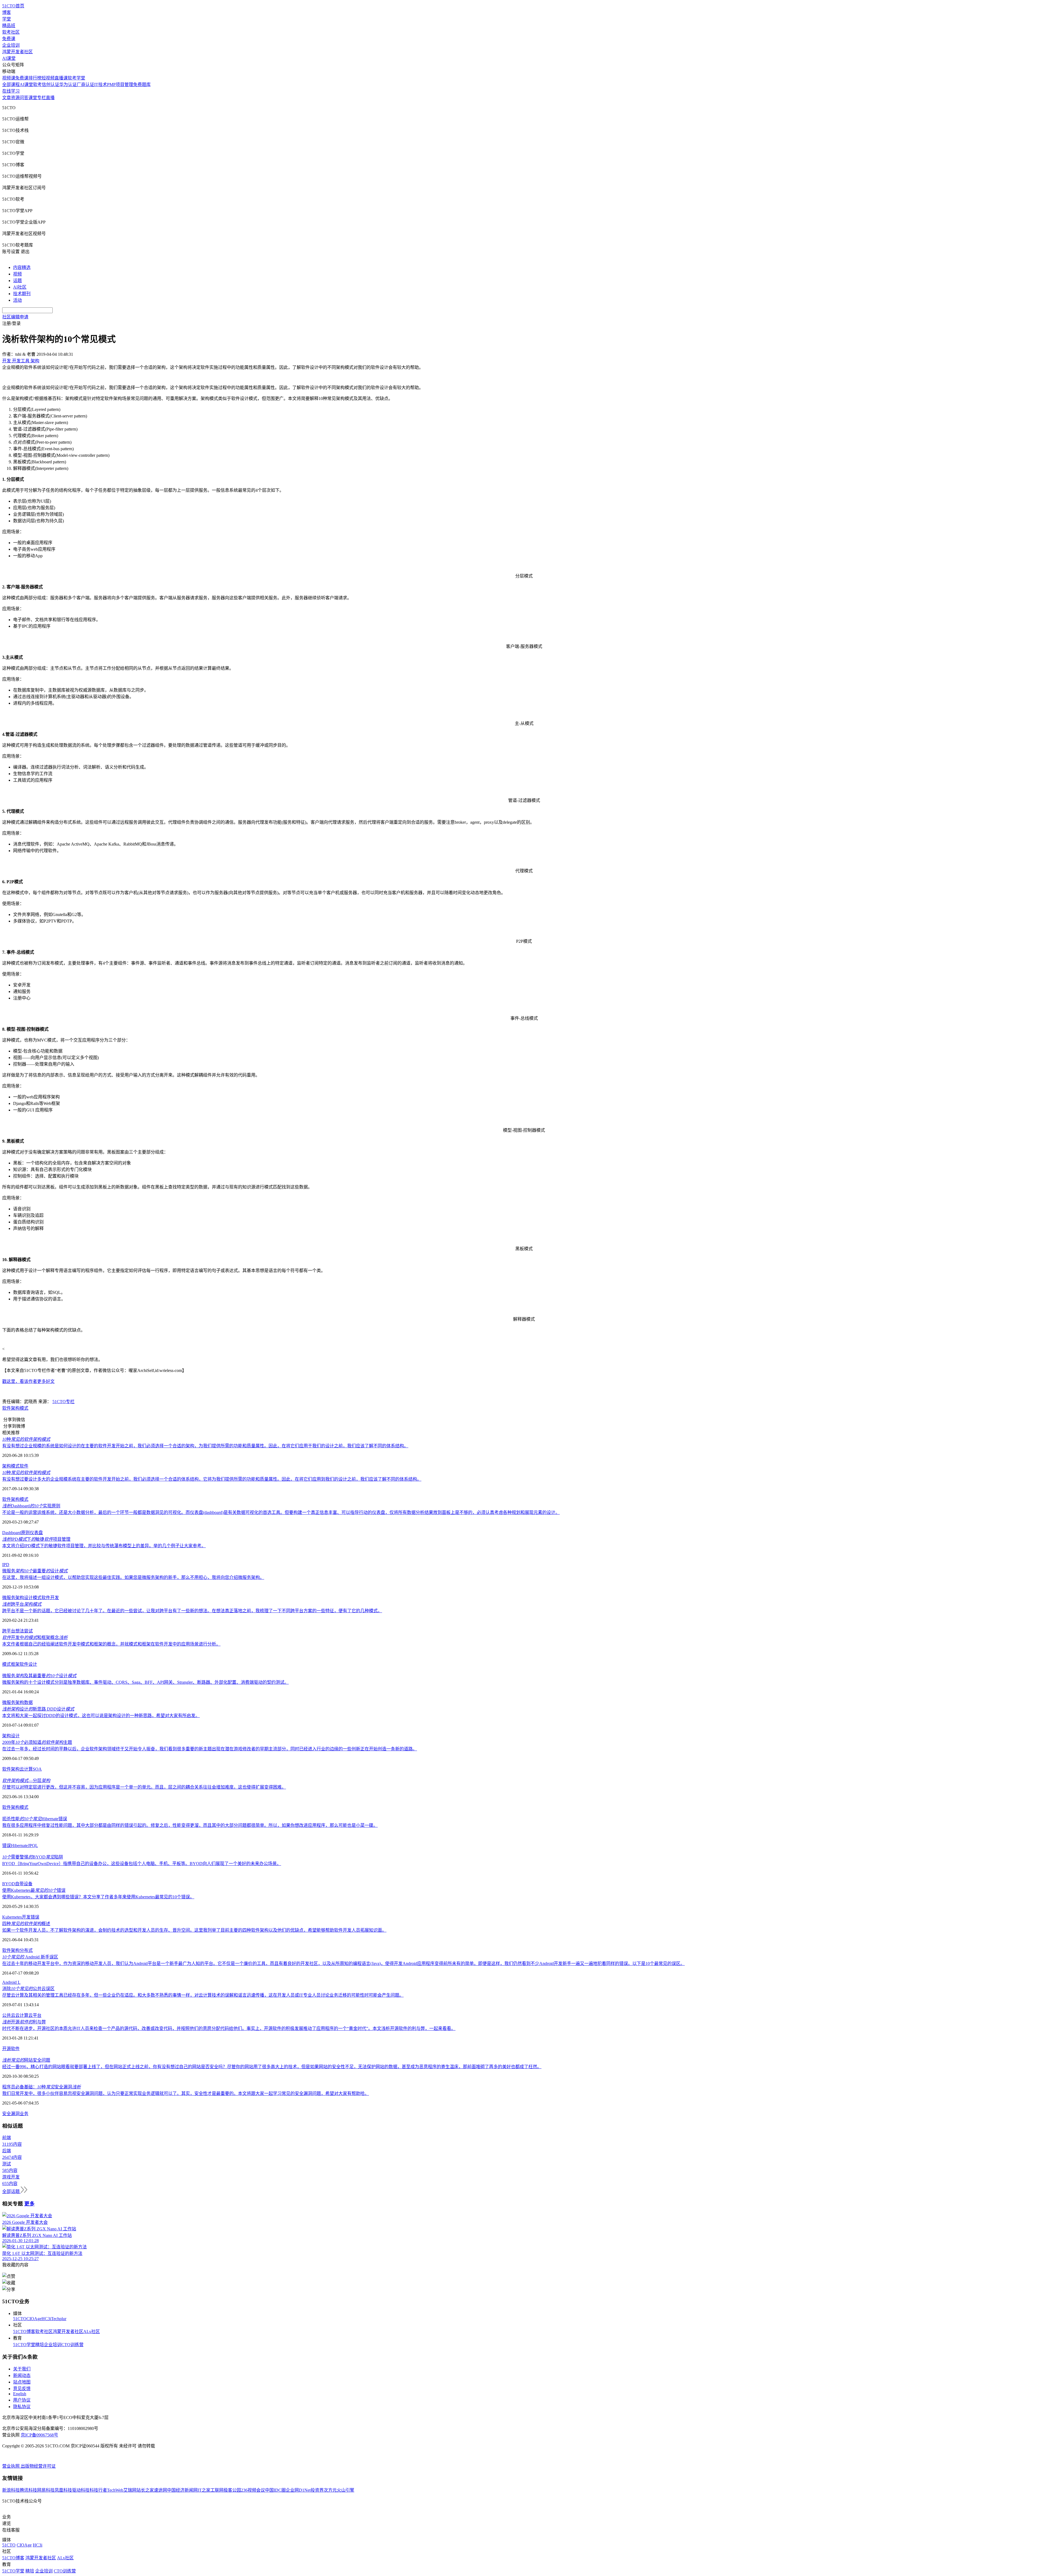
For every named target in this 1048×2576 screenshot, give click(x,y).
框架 (15, 1664)
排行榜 (35, 78)
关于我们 (22, 2369)
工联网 (217, 2490)
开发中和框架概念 (35, 1637)
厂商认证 (85, 85)
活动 (17, 300)
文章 (7, 98)
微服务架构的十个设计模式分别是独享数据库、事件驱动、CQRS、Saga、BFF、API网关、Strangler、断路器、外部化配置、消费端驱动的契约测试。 (145, 1682)
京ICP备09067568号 (39, 2435)
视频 (17, 274)
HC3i (46, 2319)
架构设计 (11, 1736)
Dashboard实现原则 (31, 1506)
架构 (15, 1408)
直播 (50, 98)
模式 (24, 1408)
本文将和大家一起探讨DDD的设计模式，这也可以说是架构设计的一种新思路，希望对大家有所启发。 (101, 1716)
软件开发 (50, 1598)
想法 (20, 1631)
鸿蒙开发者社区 (17, 52)
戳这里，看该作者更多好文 (28, 1381)
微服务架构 (13, 1598)
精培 (40, 2345)
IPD (6, 1565)
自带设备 (24, 1884)
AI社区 (20, 287)
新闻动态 (22, 2375)
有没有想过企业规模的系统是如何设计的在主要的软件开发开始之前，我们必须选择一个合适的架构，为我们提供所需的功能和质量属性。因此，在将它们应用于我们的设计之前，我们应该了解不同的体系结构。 (205, 1446)
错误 (7, 1846)
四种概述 (26, 1924)
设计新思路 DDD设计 (38, 1709)
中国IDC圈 (275, 2490)
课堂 (33, 98)
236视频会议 (253, 2490)
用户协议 (22, 2400)
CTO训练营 (72, 2345)
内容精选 (22, 267)
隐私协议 (22, 2407)
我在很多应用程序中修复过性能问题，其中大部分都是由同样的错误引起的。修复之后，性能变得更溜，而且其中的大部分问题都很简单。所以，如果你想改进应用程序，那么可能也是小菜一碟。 (190, 1825)
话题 (17, 281)
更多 (29, 2204)
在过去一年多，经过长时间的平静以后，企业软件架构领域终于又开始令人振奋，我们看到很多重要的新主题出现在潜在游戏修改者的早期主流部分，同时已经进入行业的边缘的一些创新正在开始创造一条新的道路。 (210, 1749)
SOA (37, 1769)
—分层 (26, 1781)
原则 (25, 1533)
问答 (24, 98)
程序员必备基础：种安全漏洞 (41, 2087)
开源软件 (11, 2049)
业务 (24, 2114)
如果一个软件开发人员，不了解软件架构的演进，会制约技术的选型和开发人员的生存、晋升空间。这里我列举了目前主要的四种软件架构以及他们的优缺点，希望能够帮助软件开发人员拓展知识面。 (194, 1930)
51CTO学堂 (24, 2345)
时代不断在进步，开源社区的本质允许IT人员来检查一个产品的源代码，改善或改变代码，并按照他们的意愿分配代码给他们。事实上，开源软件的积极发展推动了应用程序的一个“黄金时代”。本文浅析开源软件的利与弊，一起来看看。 (229, 2028)
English (20, 2394)
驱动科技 (81, 2490)
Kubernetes (12, 1917)
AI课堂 (9, 58)
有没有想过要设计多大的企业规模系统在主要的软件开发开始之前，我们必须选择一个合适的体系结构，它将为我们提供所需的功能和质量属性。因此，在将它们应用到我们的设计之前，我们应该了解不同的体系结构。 (212, 1479)
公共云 (9, 2015)
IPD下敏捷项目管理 (36, 1539)
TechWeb (115, 2490)
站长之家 (145, 2490)
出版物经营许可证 (38, 2466)
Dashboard (12, 1533)
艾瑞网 (130, 2490)
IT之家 (204, 2490)
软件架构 (11, 1769)
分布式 (26, 1950)
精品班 (9, 26)
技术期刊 (22, 294)
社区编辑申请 (15, 317)
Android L (11, 1982)
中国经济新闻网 (182, 2490)
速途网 (160, 2490)
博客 (7, 12)
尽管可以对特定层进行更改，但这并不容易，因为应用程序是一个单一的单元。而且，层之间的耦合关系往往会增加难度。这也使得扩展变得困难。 (144, 1787)
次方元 (330, 2490)
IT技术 (101, 85)
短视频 (48, 78)
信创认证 (50, 85)
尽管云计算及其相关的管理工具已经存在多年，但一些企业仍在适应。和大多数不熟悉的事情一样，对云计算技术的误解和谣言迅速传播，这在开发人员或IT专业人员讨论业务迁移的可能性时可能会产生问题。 (203, 1995)
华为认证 (68, 85)
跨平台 (22, 1604)
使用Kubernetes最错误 (34, 1890)
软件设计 (28, 1664)
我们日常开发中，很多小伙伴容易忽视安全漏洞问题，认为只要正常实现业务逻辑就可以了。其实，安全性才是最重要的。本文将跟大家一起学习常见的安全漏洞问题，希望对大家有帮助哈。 (186, 2093)
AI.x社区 (92, 2332)
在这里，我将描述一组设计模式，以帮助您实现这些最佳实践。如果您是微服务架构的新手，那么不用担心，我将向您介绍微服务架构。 (133, 1577)
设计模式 (33, 1598)
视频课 (9, 78)
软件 (7, 1408)
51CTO (20, 2319)
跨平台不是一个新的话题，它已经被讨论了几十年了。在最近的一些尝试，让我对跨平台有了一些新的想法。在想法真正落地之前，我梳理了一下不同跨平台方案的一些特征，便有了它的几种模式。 (192, 1611)
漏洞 (15, 2114)
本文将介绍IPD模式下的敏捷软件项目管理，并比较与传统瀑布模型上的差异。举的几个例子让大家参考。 (104, 1546)
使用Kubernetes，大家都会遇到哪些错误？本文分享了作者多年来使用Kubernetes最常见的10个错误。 (98, 1897)
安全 (7, 2114)
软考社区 (11, 32)
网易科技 (46, 2490)
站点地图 (22, 2382)
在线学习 (11, 91)
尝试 (28, 1631)
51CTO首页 (13, 6)
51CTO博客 (24, 2332)
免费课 (9, 39)
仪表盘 (36, 1533)
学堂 (7, 19)
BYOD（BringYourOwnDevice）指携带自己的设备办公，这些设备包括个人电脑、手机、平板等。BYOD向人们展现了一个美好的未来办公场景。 (142, 1864)
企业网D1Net (298, 2490)
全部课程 (11, 85)
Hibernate (19, 1846)
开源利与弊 (24, 2022)
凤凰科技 (63, 2490)
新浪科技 (11, 2490)
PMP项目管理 (120, 85)
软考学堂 (76, 78)
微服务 (9, 1702)
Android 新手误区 (30, 1957)
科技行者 (98, 2490)
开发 (26, 1917)
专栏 (41, 98)
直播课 (61, 78)
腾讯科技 (28, 2490)
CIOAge (34, 2319)
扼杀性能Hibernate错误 (35, 1819)
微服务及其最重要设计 (39, 1676)
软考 (37, 85)
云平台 (35, 2015)
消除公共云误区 (28, 1989)
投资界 (317, 2490)
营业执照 (11, 2466)
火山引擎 (346, 2490)
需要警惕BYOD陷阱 (33, 1857)
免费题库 (142, 85)
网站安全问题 (26, 2060)
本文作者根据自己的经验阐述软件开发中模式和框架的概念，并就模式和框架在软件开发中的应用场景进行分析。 (111, 1644)
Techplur (59, 2319)
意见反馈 (22, 2389)
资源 (15, 98)
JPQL (33, 1846)
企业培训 (11, 45)
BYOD (9, 1884)
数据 (28, 1702)
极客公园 (232, 2490)
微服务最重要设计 (35, 1571)
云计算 (26, 1769)
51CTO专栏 (63, 1402)
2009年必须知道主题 (37, 1742)
